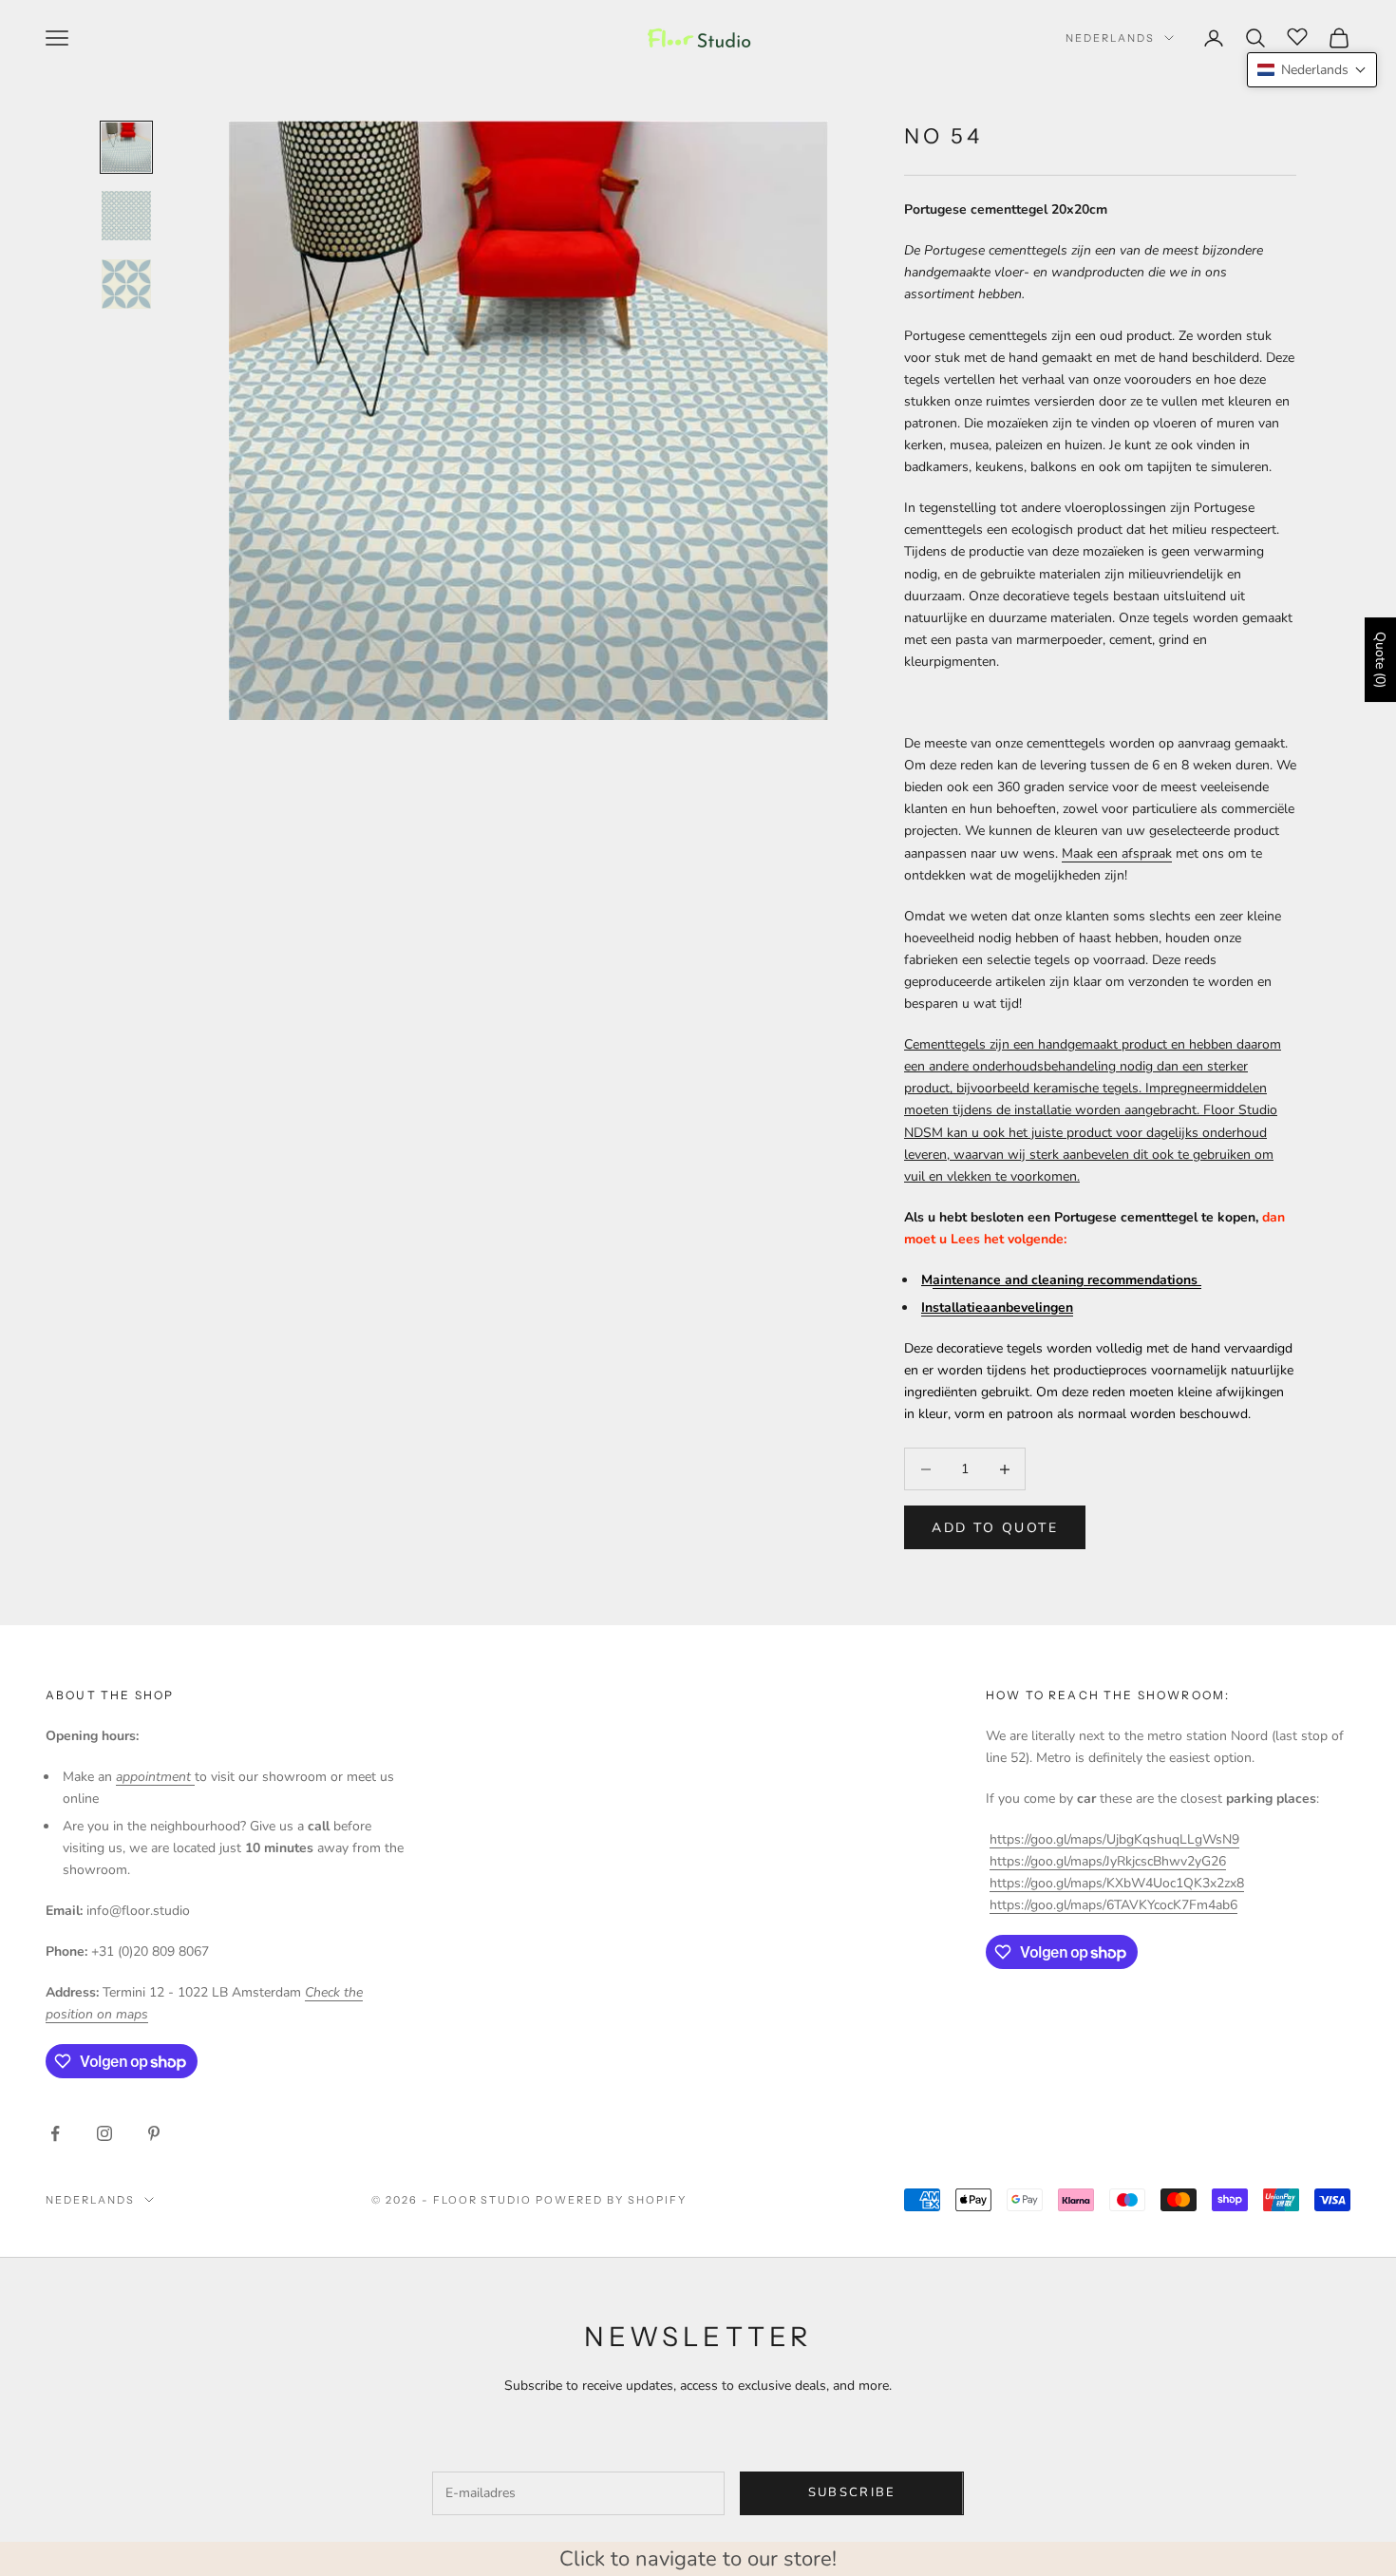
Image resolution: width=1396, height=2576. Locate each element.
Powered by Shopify (611, 2200)
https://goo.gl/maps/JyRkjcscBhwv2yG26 (1108, 1861)
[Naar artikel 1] (126, 147)
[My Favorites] (1297, 35)
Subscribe (852, 2492)
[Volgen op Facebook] (55, 2133)
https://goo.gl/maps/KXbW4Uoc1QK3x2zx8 (1117, 1883)
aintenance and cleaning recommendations (1067, 1280)
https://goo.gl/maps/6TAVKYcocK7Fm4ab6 (1113, 1905)
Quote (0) (1380, 660)
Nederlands (1110, 38)
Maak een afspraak (1117, 853)
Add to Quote (995, 1528)
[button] (1312, 70)
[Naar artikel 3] (126, 284)
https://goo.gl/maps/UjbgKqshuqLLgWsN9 (1114, 1839)
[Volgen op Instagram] (104, 2133)
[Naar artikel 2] (126, 216)
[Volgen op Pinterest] (154, 2133)
